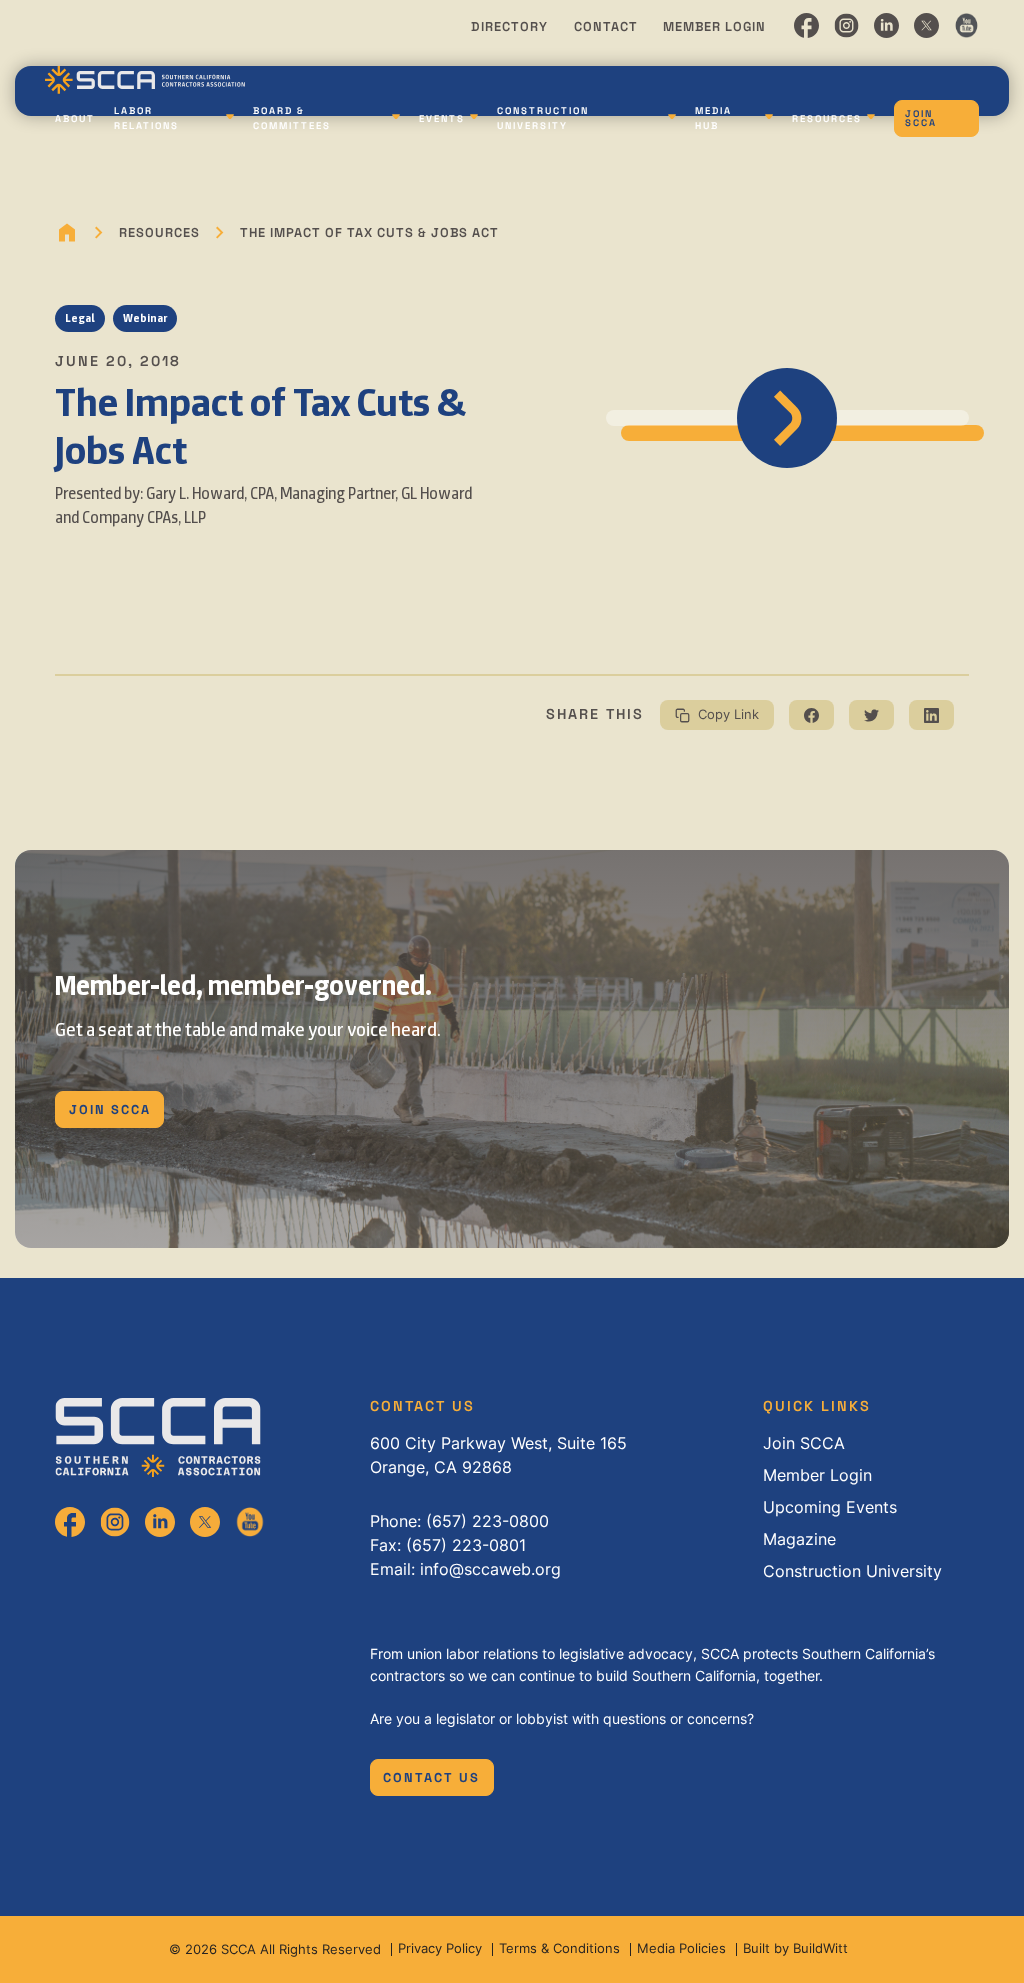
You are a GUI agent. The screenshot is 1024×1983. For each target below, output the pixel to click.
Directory (509, 26)
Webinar (145, 318)
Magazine (799, 1539)
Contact (606, 26)
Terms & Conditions (559, 1948)
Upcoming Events (830, 1507)
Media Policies (681, 1948)
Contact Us (431, 1777)
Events (442, 119)
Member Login (714, 26)
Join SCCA (921, 119)
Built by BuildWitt (795, 1948)
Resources (827, 119)
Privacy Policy (440, 1948)
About (75, 119)
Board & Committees (292, 118)
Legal (80, 318)
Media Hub (713, 118)
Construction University (543, 118)
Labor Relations (146, 118)
